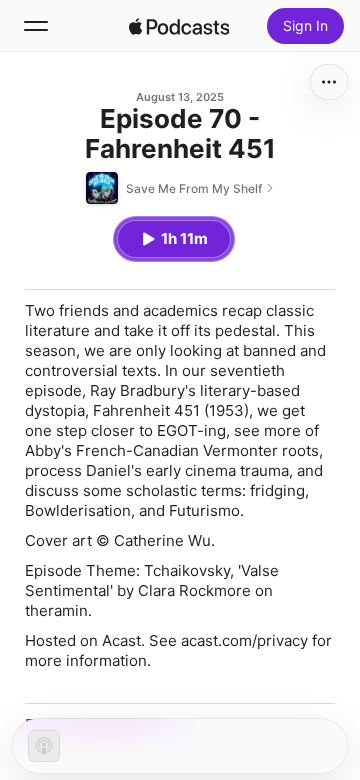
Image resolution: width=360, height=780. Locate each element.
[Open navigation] (36, 26)
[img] (179, 26)
